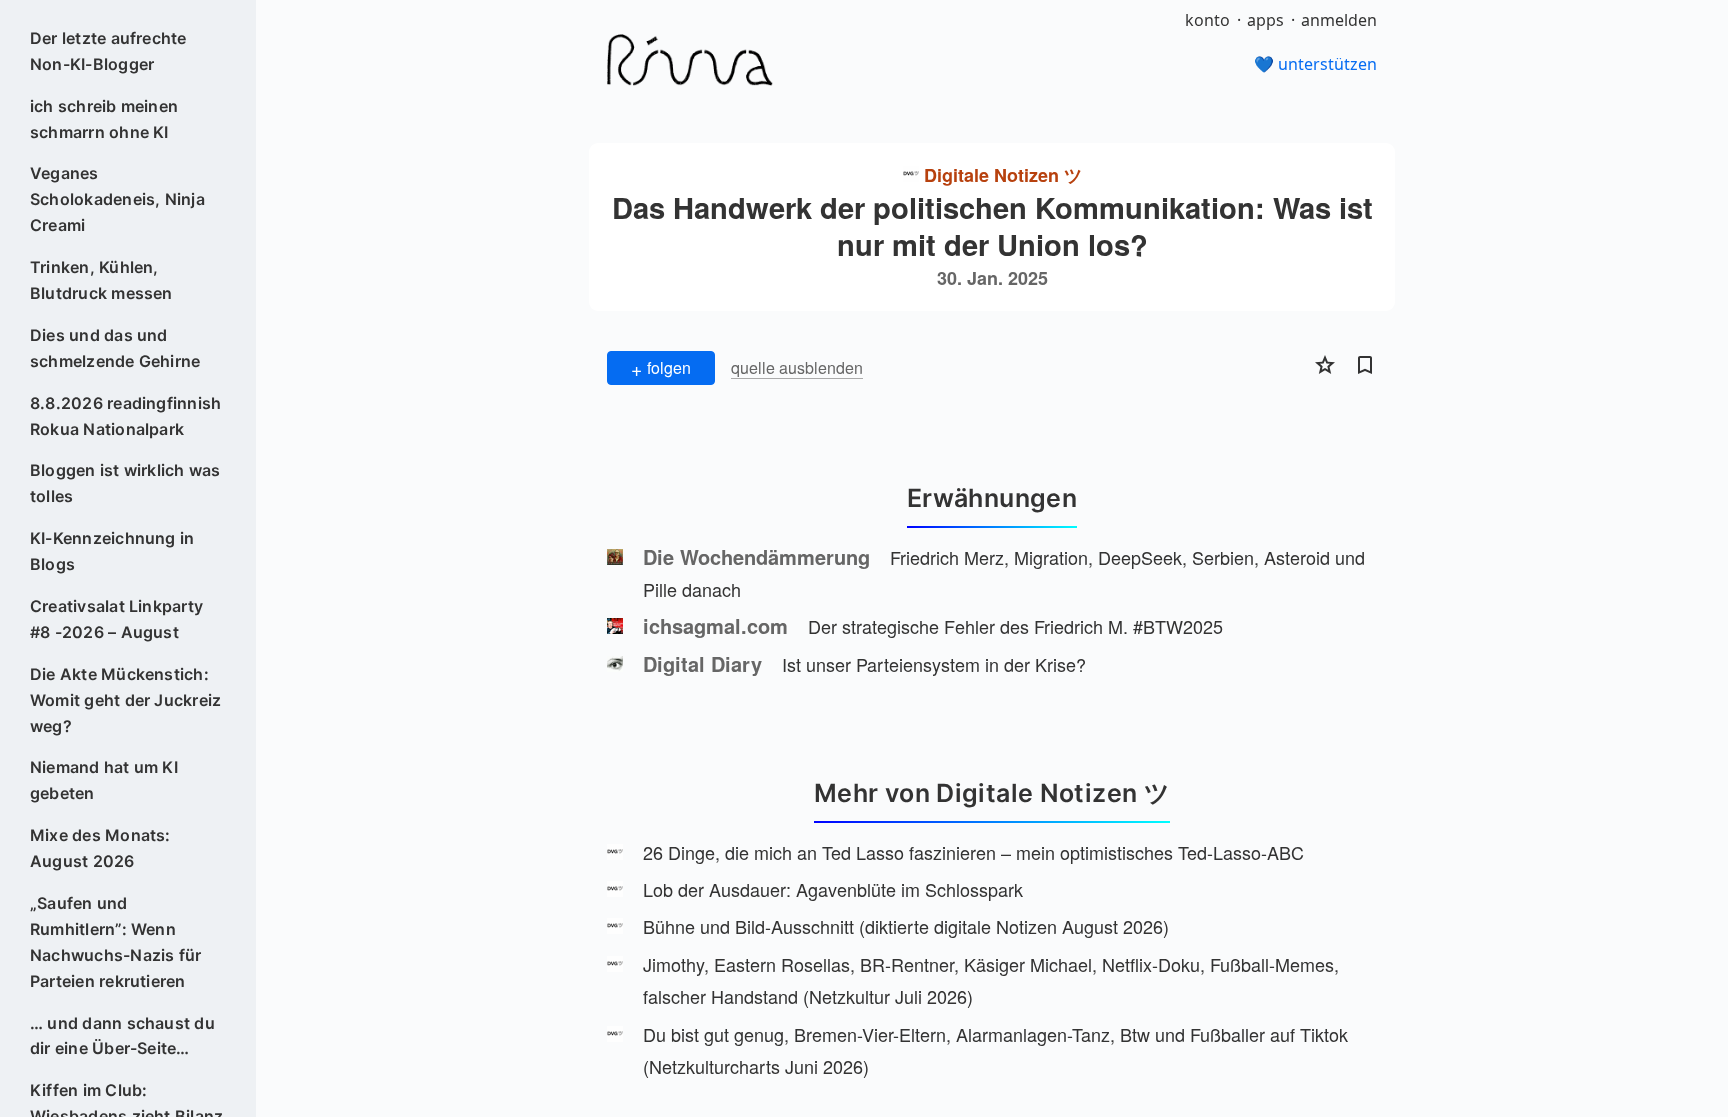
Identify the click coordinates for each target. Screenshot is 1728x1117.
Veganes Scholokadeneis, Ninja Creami (117, 199)
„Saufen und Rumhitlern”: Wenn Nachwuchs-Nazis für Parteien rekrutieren (116, 942)
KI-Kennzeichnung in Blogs (112, 551)
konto (1207, 20)
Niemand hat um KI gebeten (104, 780)
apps (1265, 20)
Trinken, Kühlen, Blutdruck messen (101, 280)
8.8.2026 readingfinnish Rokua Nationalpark (126, 416)
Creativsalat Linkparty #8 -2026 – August (116, 619)
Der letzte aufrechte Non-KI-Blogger (108, 51)
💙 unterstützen (1315, 64)
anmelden (1339, 20)
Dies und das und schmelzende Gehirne (115, 348)
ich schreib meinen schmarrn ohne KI (104, 119)
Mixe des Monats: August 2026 (100, 848)
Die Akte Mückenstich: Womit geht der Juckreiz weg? (126, 700)
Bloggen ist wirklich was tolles (125, 483)
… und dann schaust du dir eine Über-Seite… (122, 1036)
